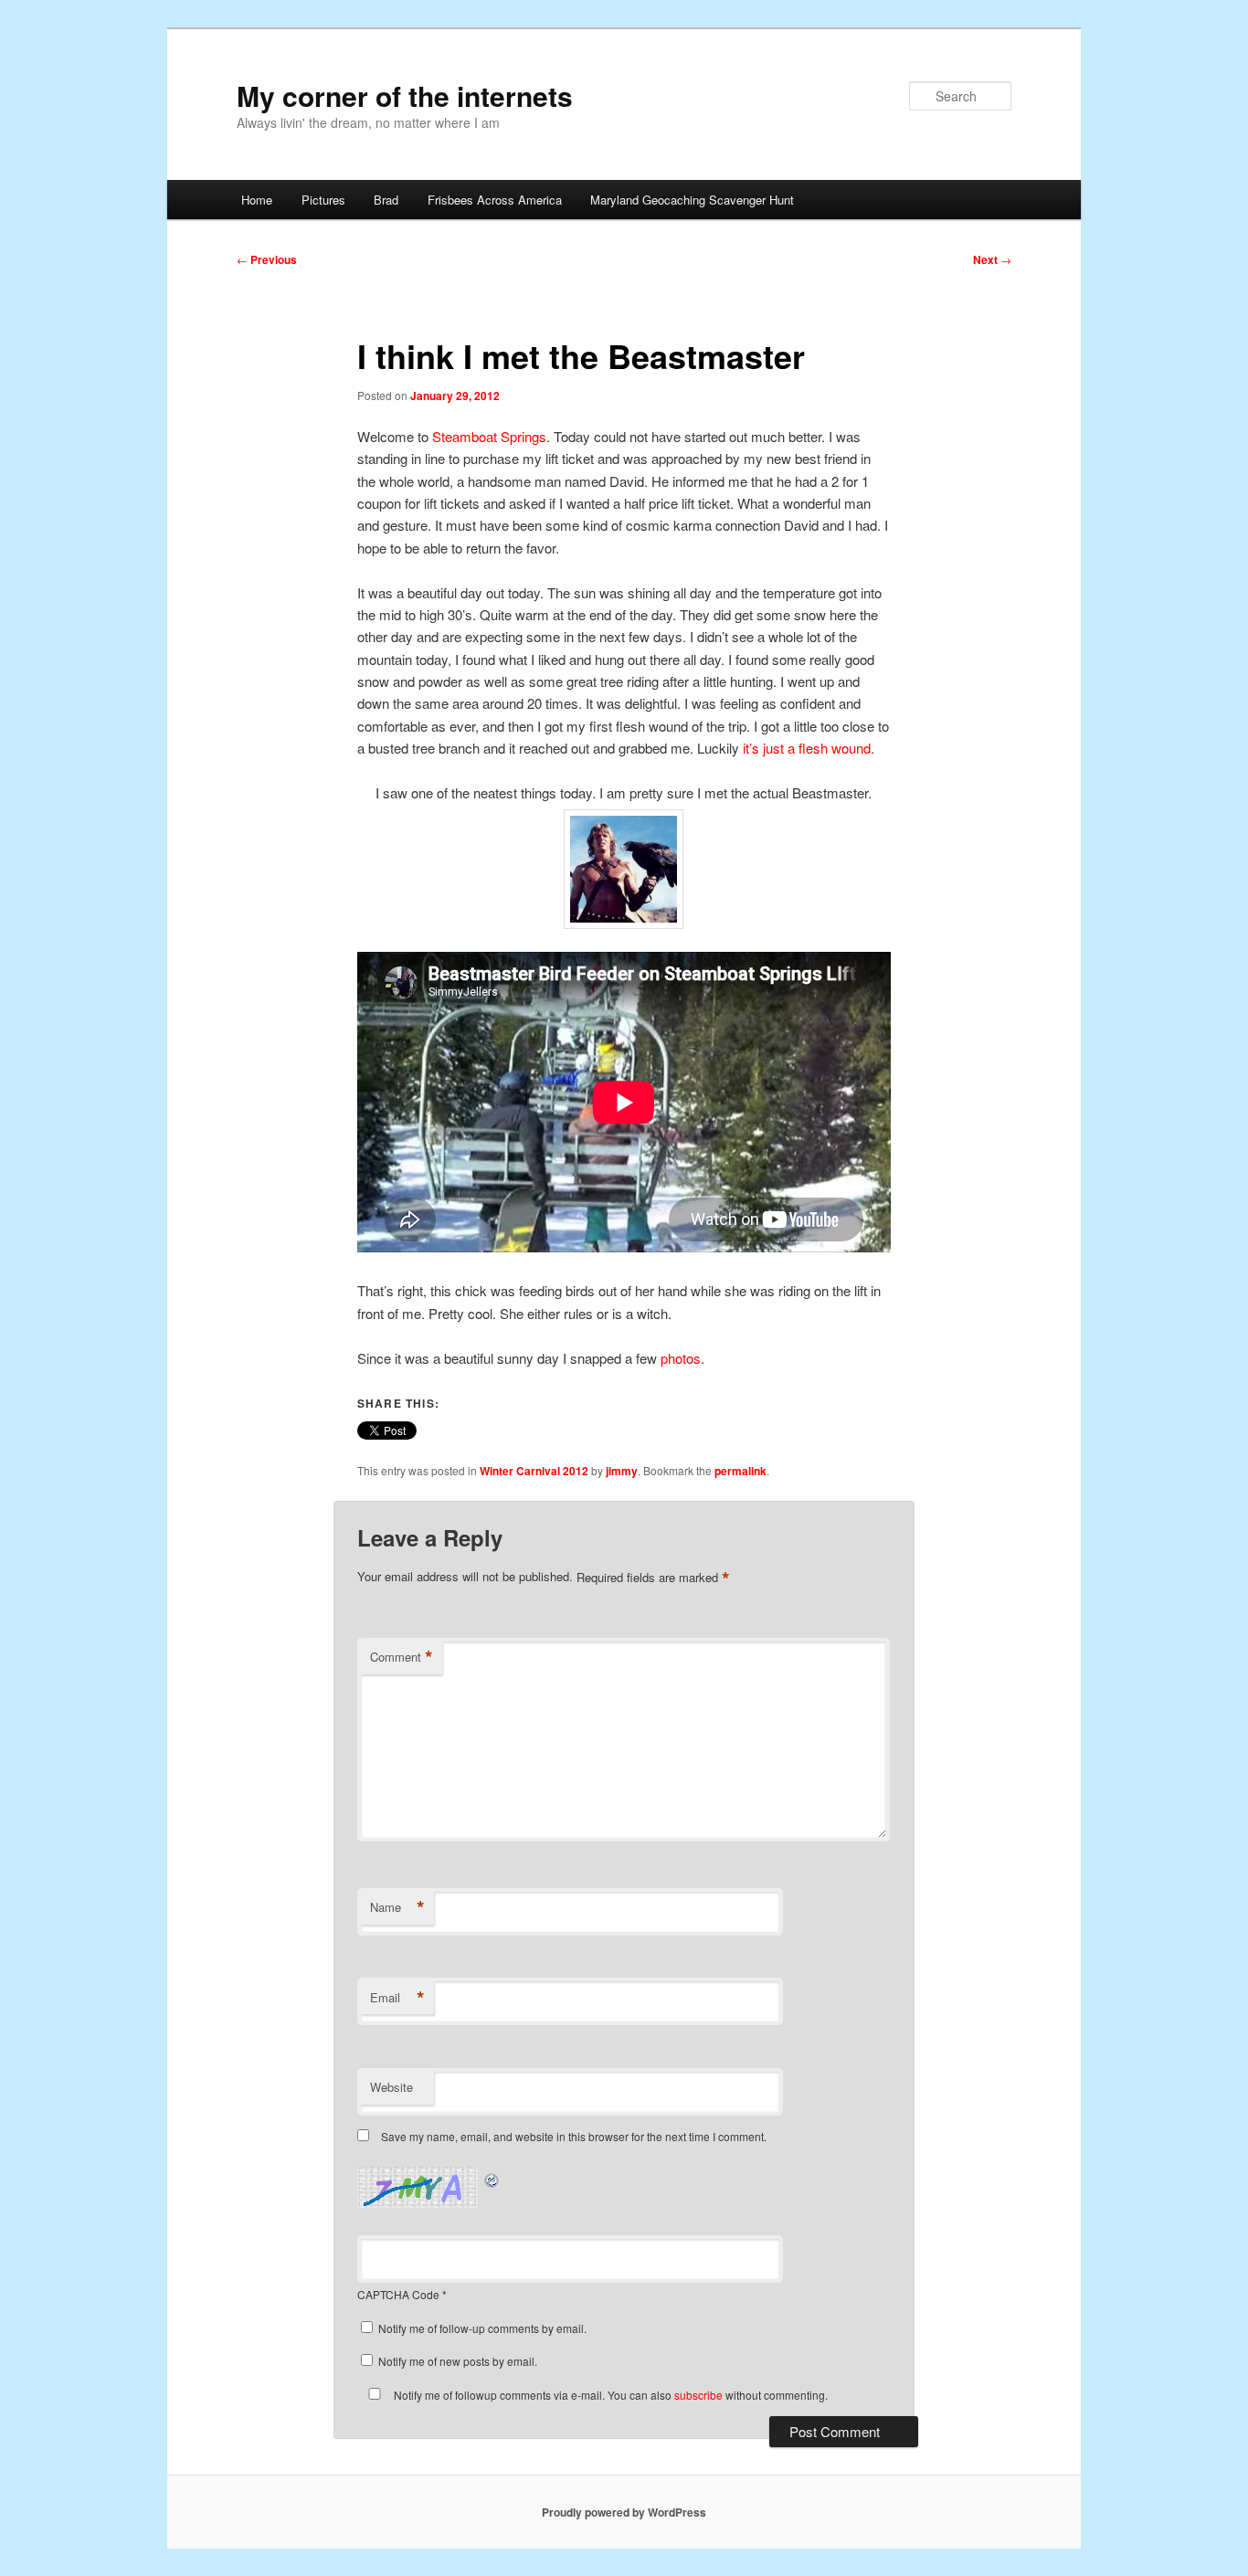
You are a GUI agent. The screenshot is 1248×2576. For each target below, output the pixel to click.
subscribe (698, 2395)
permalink (740, 1471)
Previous (267, 259)
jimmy (622, 1471)
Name (397, 1907)
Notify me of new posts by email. (458, 2361)
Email (397, 1998)
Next (992, 259)
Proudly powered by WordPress (624, 2512)
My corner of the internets (405, 95)
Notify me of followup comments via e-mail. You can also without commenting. (609, 2395)
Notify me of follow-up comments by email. (482, 2328)
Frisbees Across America (495, 200)
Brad (386, 200)
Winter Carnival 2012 (534, 1471)
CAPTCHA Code (398, 2294)
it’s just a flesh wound (807, 748)
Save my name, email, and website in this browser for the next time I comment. (574, 2136)
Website (391, 2087)
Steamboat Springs (489, 436)
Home (257, 200)
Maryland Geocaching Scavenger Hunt (692, 200)
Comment (402, 1657)
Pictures (323, 200)
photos (681, 1358)
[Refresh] (492, 2177)
